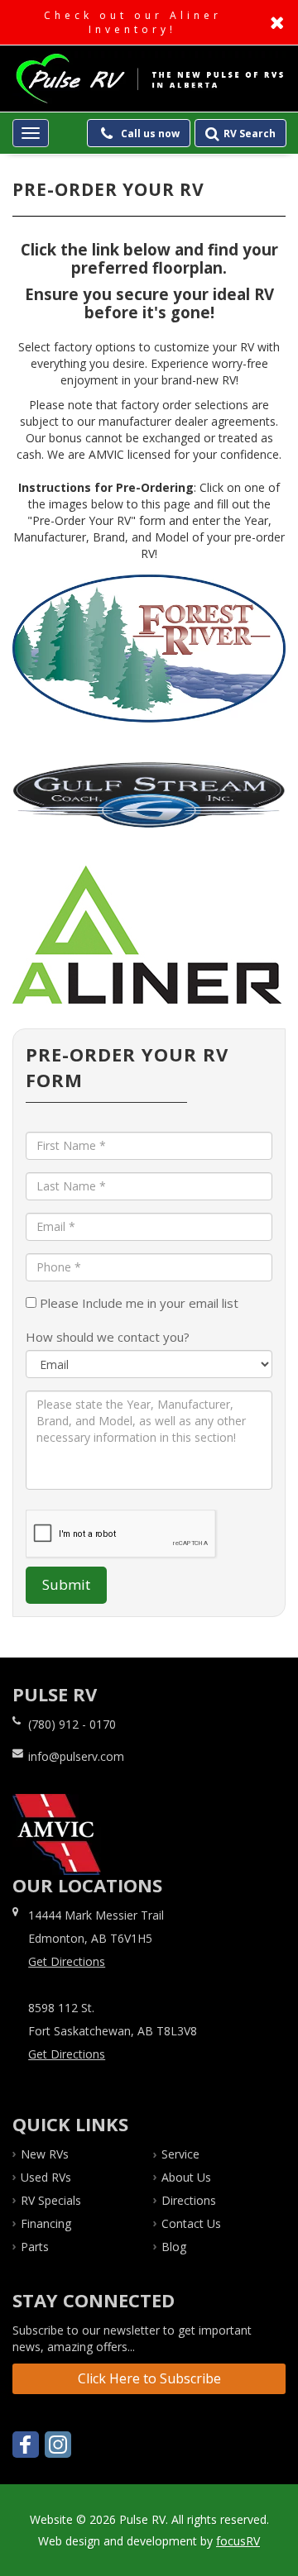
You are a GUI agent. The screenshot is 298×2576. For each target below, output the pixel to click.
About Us (186, 2177)
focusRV (238, 2541)
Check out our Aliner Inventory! (149, 22)
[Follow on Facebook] (26, 2445)
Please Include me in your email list (137, 1303)
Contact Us (191, 2223)
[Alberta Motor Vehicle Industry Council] (57, 1833)
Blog (174, 2247)
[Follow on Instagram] (58, 2445)
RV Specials (51, 2200)
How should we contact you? (108, 1337)
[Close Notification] (279, 22)
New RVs (45, 2154)
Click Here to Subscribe (149, 2378)
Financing (46, 2223)
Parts (35, 2247)
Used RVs (46, 2177)
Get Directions (67, 1961)
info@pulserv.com (76, 1756)
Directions (189, 2200)
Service (180, 2154)
